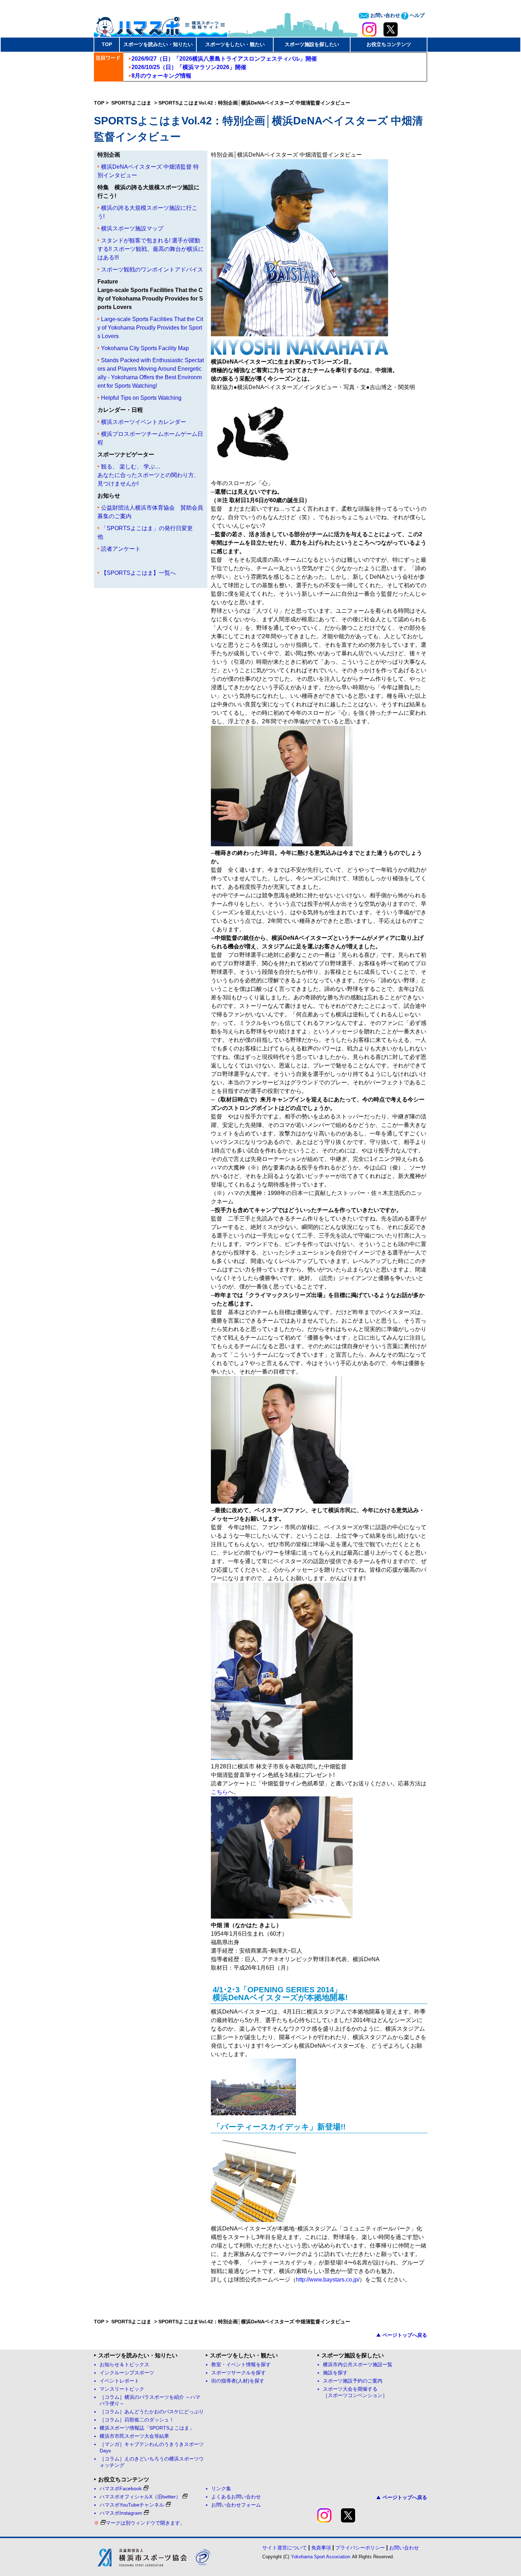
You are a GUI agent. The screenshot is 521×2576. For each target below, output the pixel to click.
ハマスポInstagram (121, 2513)
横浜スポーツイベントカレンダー (144, 422)
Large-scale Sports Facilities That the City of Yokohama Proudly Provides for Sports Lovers (150, 328)
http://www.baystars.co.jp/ (328, 2280)
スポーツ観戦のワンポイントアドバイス (152, 270)
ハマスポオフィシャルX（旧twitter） (140, 2497)
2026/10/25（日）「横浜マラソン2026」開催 (189, 67)
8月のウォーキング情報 (161, 76)
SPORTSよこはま (132, 103)
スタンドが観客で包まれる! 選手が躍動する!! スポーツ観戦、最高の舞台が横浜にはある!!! (151, 249)
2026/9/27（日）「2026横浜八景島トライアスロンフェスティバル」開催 (224, 59)
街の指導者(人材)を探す (238, 2381)
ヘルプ (416, 15)
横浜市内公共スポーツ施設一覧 (358, 2365)
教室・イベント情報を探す (241, 2365)
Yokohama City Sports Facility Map (145, 348)
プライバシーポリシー (360, 2548)
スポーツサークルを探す (239, 2373)
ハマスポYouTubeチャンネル (132, 2505)
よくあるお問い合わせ (236, 2497)
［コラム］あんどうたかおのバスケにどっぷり (152, 2412)
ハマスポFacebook (121, 2489)
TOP (107, 44)
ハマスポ (161, 24)
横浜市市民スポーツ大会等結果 (134, 2436)
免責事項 (321, 2548)
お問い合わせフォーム (236, 2505)
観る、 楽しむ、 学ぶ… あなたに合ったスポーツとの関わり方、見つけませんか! (149, 475)
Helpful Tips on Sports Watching (141, 398)
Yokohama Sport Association (321, 2557)
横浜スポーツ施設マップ (132, 228)
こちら (219, 1792)
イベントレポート (119, 2381)
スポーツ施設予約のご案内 (353, 2381)
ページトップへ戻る (405, 2335)
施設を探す (335, 2373)
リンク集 (221, 2489)
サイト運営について (285, 2548)
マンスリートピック (122, 2389)
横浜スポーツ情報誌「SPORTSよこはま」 (147, 2428)
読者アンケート (121, 549)
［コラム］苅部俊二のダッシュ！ (137, 2420)
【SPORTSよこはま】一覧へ (138, 573)
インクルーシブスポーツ (127, 2373)
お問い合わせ (385, 15)
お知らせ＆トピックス (124, 2365)
